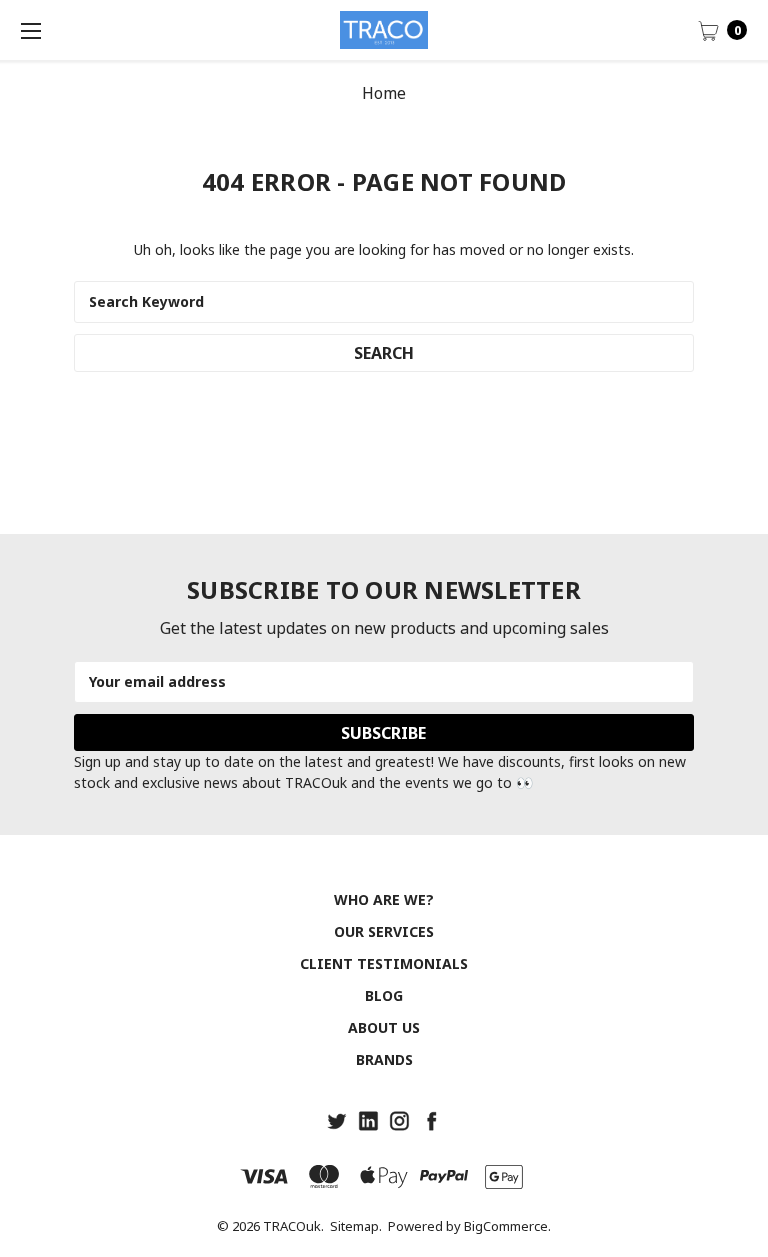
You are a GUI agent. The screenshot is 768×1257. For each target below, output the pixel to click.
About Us (384, 1027)
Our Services (384, 931)
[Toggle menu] (30, 30)
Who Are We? (384, 899)
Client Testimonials (384, 963)
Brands (384, 1059)
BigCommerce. (507, 1226)
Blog (384, 995)
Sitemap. (356, 1226)
